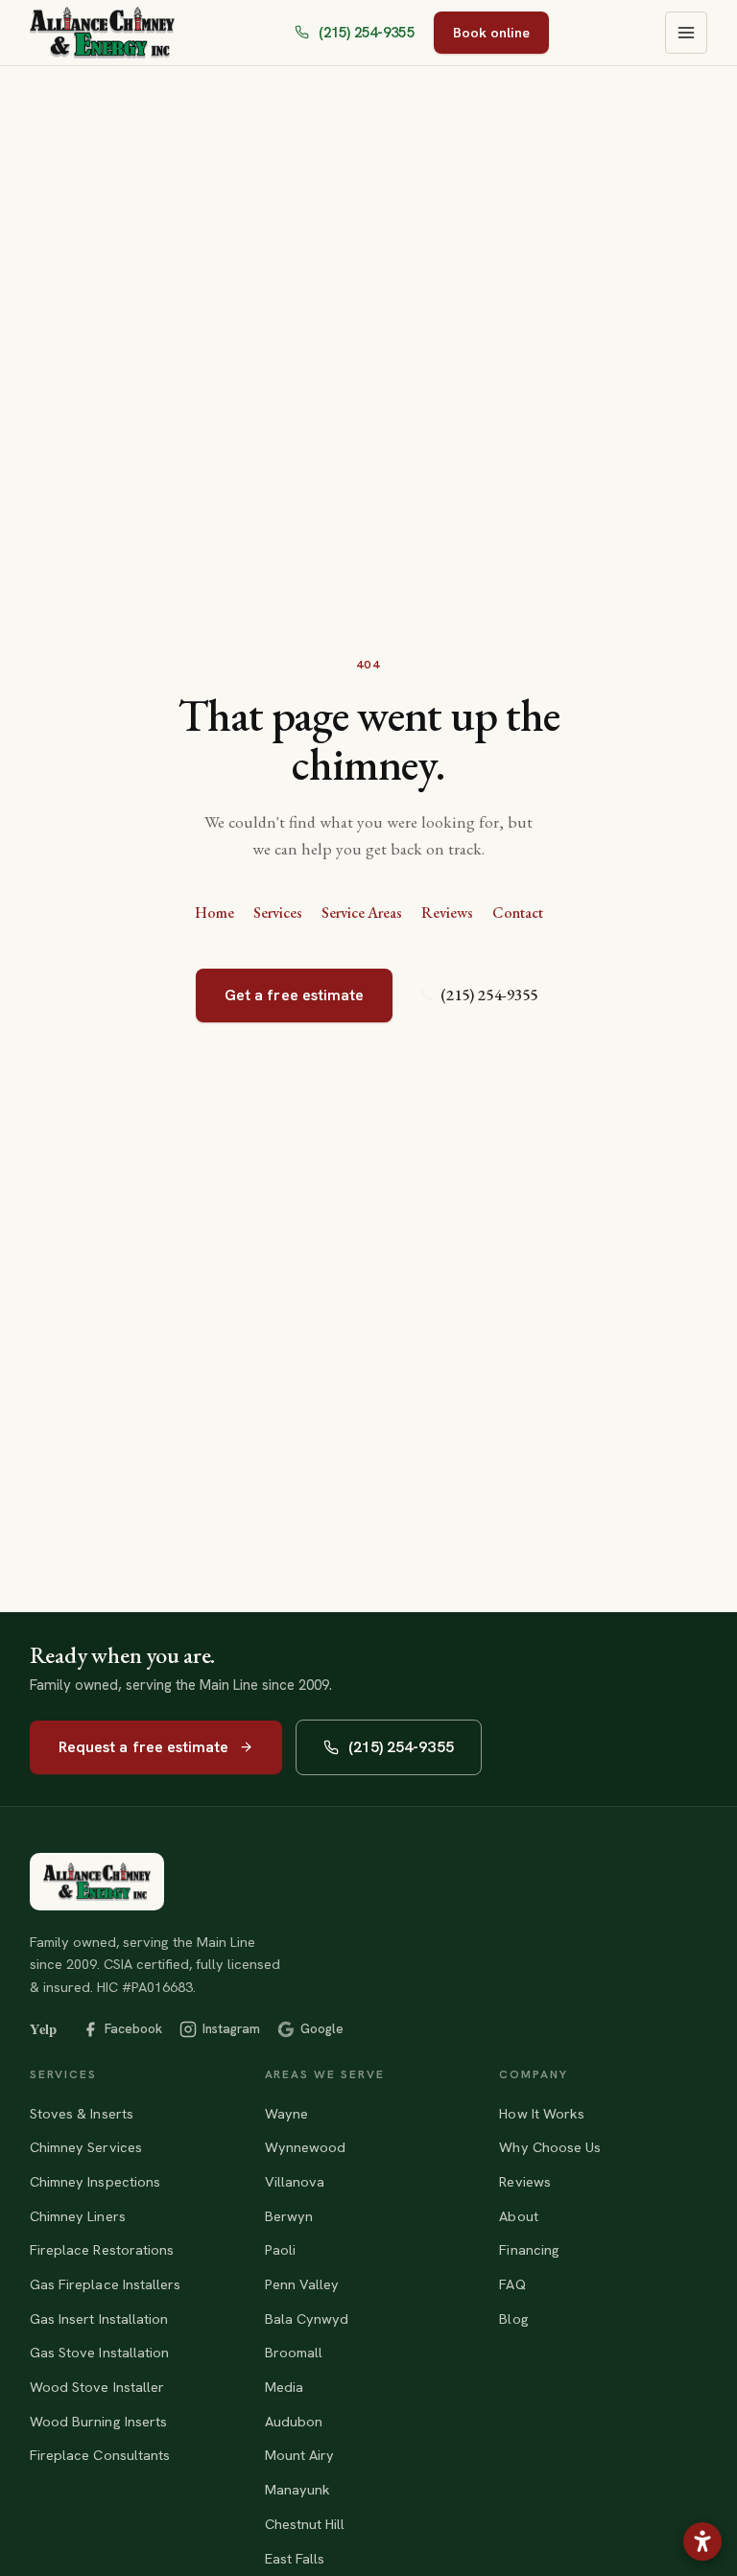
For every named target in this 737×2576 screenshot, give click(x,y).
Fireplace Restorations (102, 2249)
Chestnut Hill (305, 2524)
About (518, 2216)
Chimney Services (86, 2147)
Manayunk (298, 2489)
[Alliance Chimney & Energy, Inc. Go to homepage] (102, 33)
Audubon (294, 2421)
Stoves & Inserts (82, 2113)
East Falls (295, 2558)
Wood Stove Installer (97, 2387)
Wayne (286, 2113)
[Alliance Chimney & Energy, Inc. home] (97, 1882)
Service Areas (362, 913)
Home (214, 913)
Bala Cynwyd (307, 2318)
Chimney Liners (78, 2216)
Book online (492, 32)
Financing (529, 2249)
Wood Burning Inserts (98, 2421)
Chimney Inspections (95, 2181)
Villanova (295, 2181)
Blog (513, 2318)
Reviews (447, 913)
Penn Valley (302, 2284)
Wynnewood (306, 2147)
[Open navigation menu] (686, 33)
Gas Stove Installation (100, 2352)
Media (284, 2387)
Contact (518, 913)
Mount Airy (300, 2455)
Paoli (280, 2249)
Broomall (294, 2352)
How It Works (542, 2113)
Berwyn (289, 2216)
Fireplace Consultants (100, 2455)
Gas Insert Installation (99, 2318)
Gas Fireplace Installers (106, 2284)
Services (278, 913)
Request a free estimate (144, 1747)
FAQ (512, 2284)
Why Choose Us (550, 2147)
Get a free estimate (295, 995)
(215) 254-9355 (489, 995)
